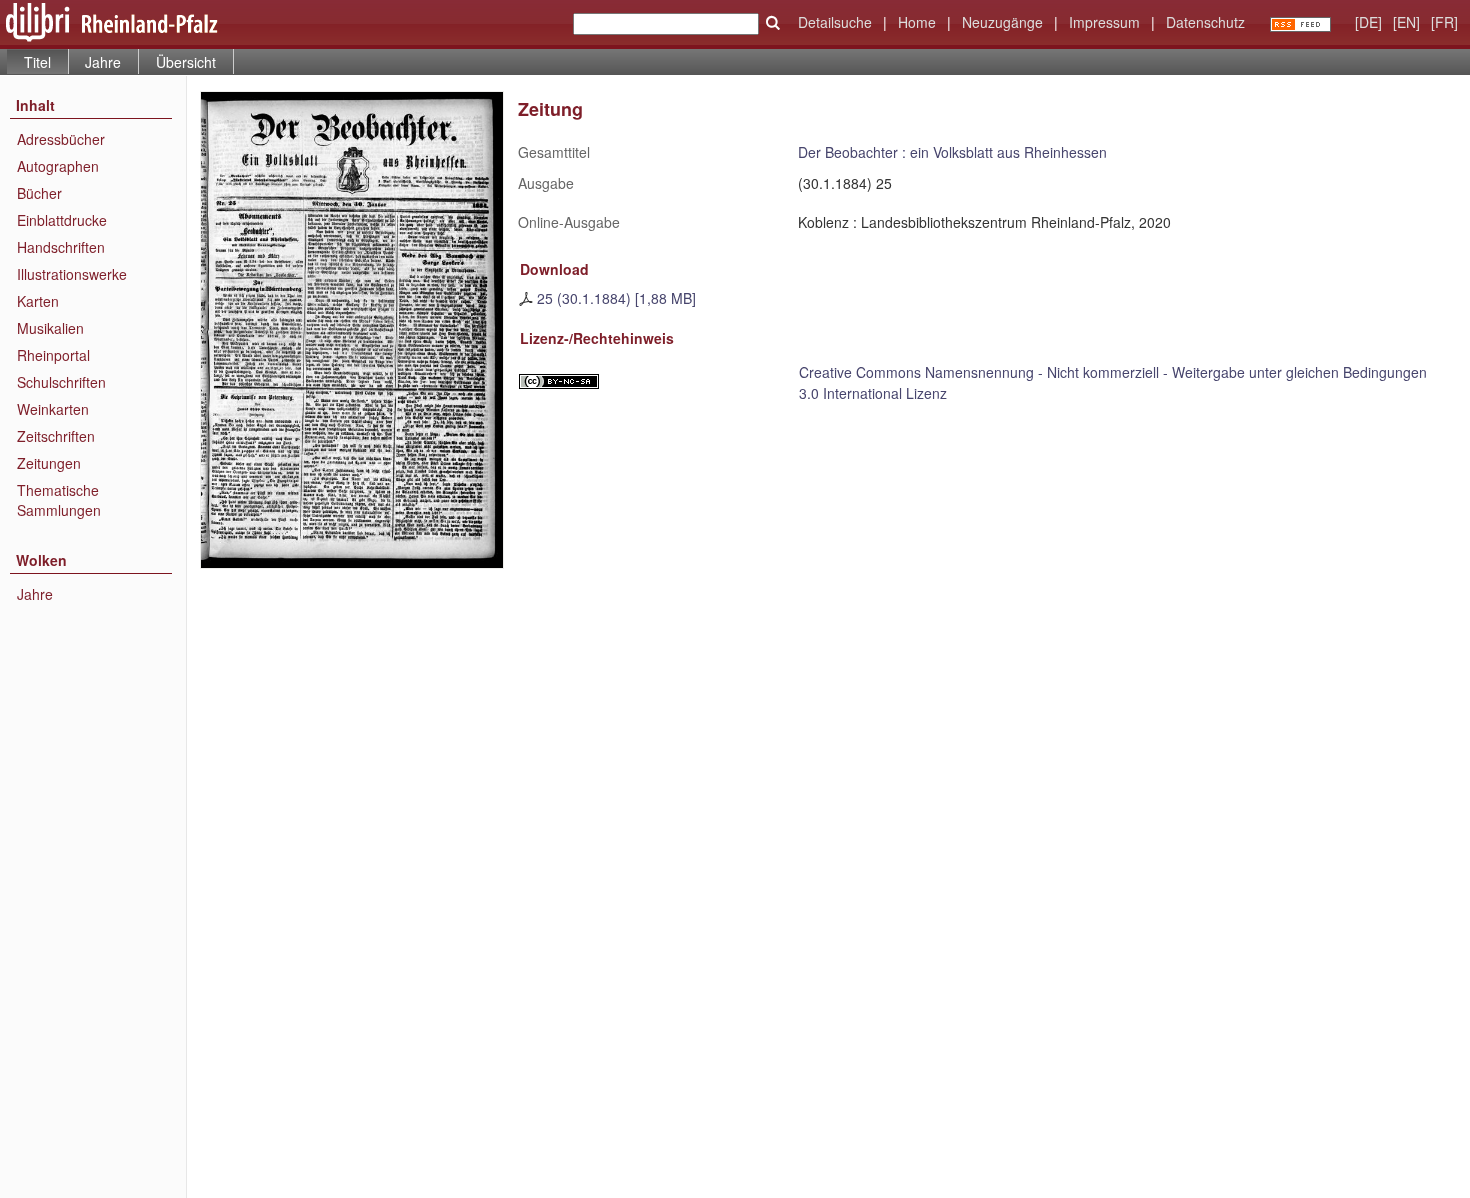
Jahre (103, 62)
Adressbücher (61, 139)
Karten (38, 301)
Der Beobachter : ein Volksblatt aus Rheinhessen (952, 152)
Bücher (39, 193)
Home (917, 22)
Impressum (1104, 22)
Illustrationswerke (72, 274)
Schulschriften (61, 382)
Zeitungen (49, 463)
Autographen (58, 166)
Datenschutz (1205, 22)
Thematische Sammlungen (59, 500)
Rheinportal (53, 355)
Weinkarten (53, 409)
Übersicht (186, 62)
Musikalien (50, 328)
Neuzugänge (1002, 22)
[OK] (773, 23)
